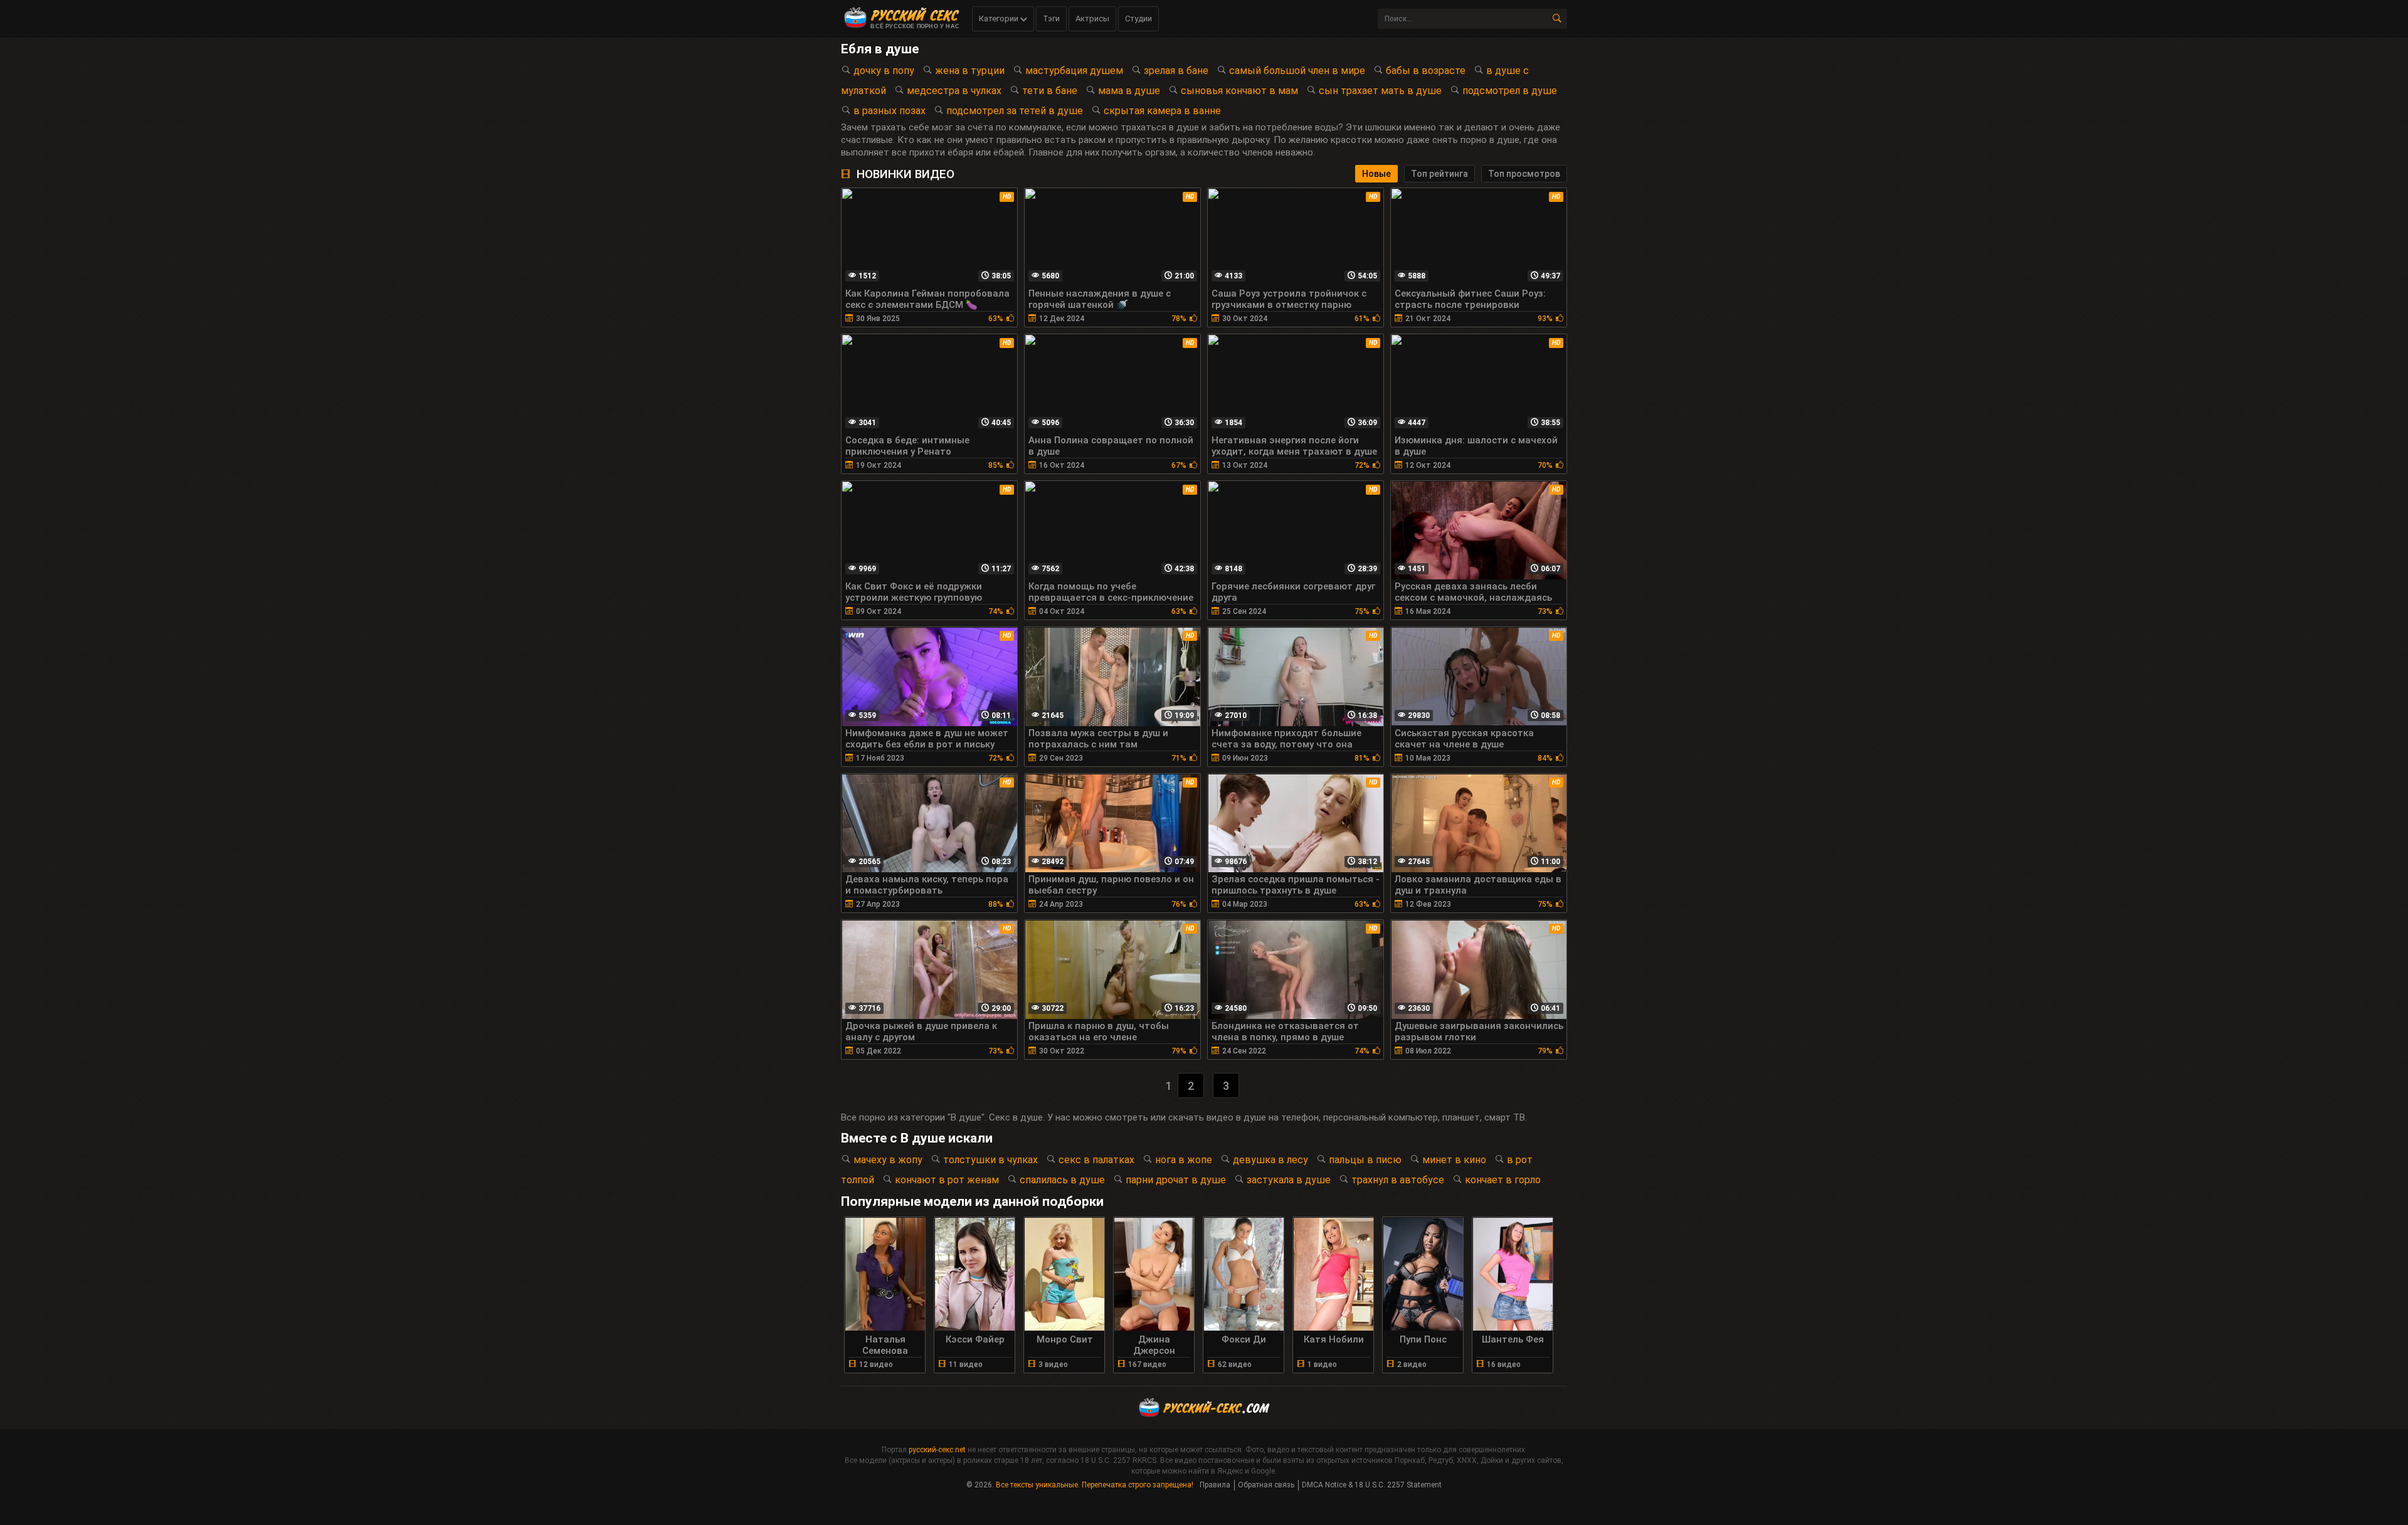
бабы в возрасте (1426, 71)
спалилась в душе (1062, 1180)
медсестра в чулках (954, 91)
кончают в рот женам (947, 1180)
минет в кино (1454, 1160)
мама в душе (1129, 91)
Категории (1000, 18)
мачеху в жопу (888, 1160)
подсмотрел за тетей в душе (1015, 111)
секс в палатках (1096, 1160)
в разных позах (890, 111)
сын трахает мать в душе (1380, 91)
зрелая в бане (1176, 71)
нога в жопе (1184, 1160)
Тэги (1051, 18)
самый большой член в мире (1297, 71)
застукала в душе (1289, 1180)
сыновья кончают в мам (1239, 91)
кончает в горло (1503, 1180)
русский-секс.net (937, 1450)
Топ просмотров (1524, 174)
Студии (1138, 18)
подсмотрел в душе (1510, 91)
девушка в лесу (1270, 1160)
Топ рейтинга (1439, 174)
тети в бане (1050, 91)
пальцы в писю (1365, 1160)
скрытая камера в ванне (1162, 111)
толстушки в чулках (990, 1160)
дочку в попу (884, 71)
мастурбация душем (1074, 71)
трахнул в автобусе (1398, 1180)
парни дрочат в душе (1176, 1180)
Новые (1376, 174)
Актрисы (1092, 18)
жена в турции (970, 71)
